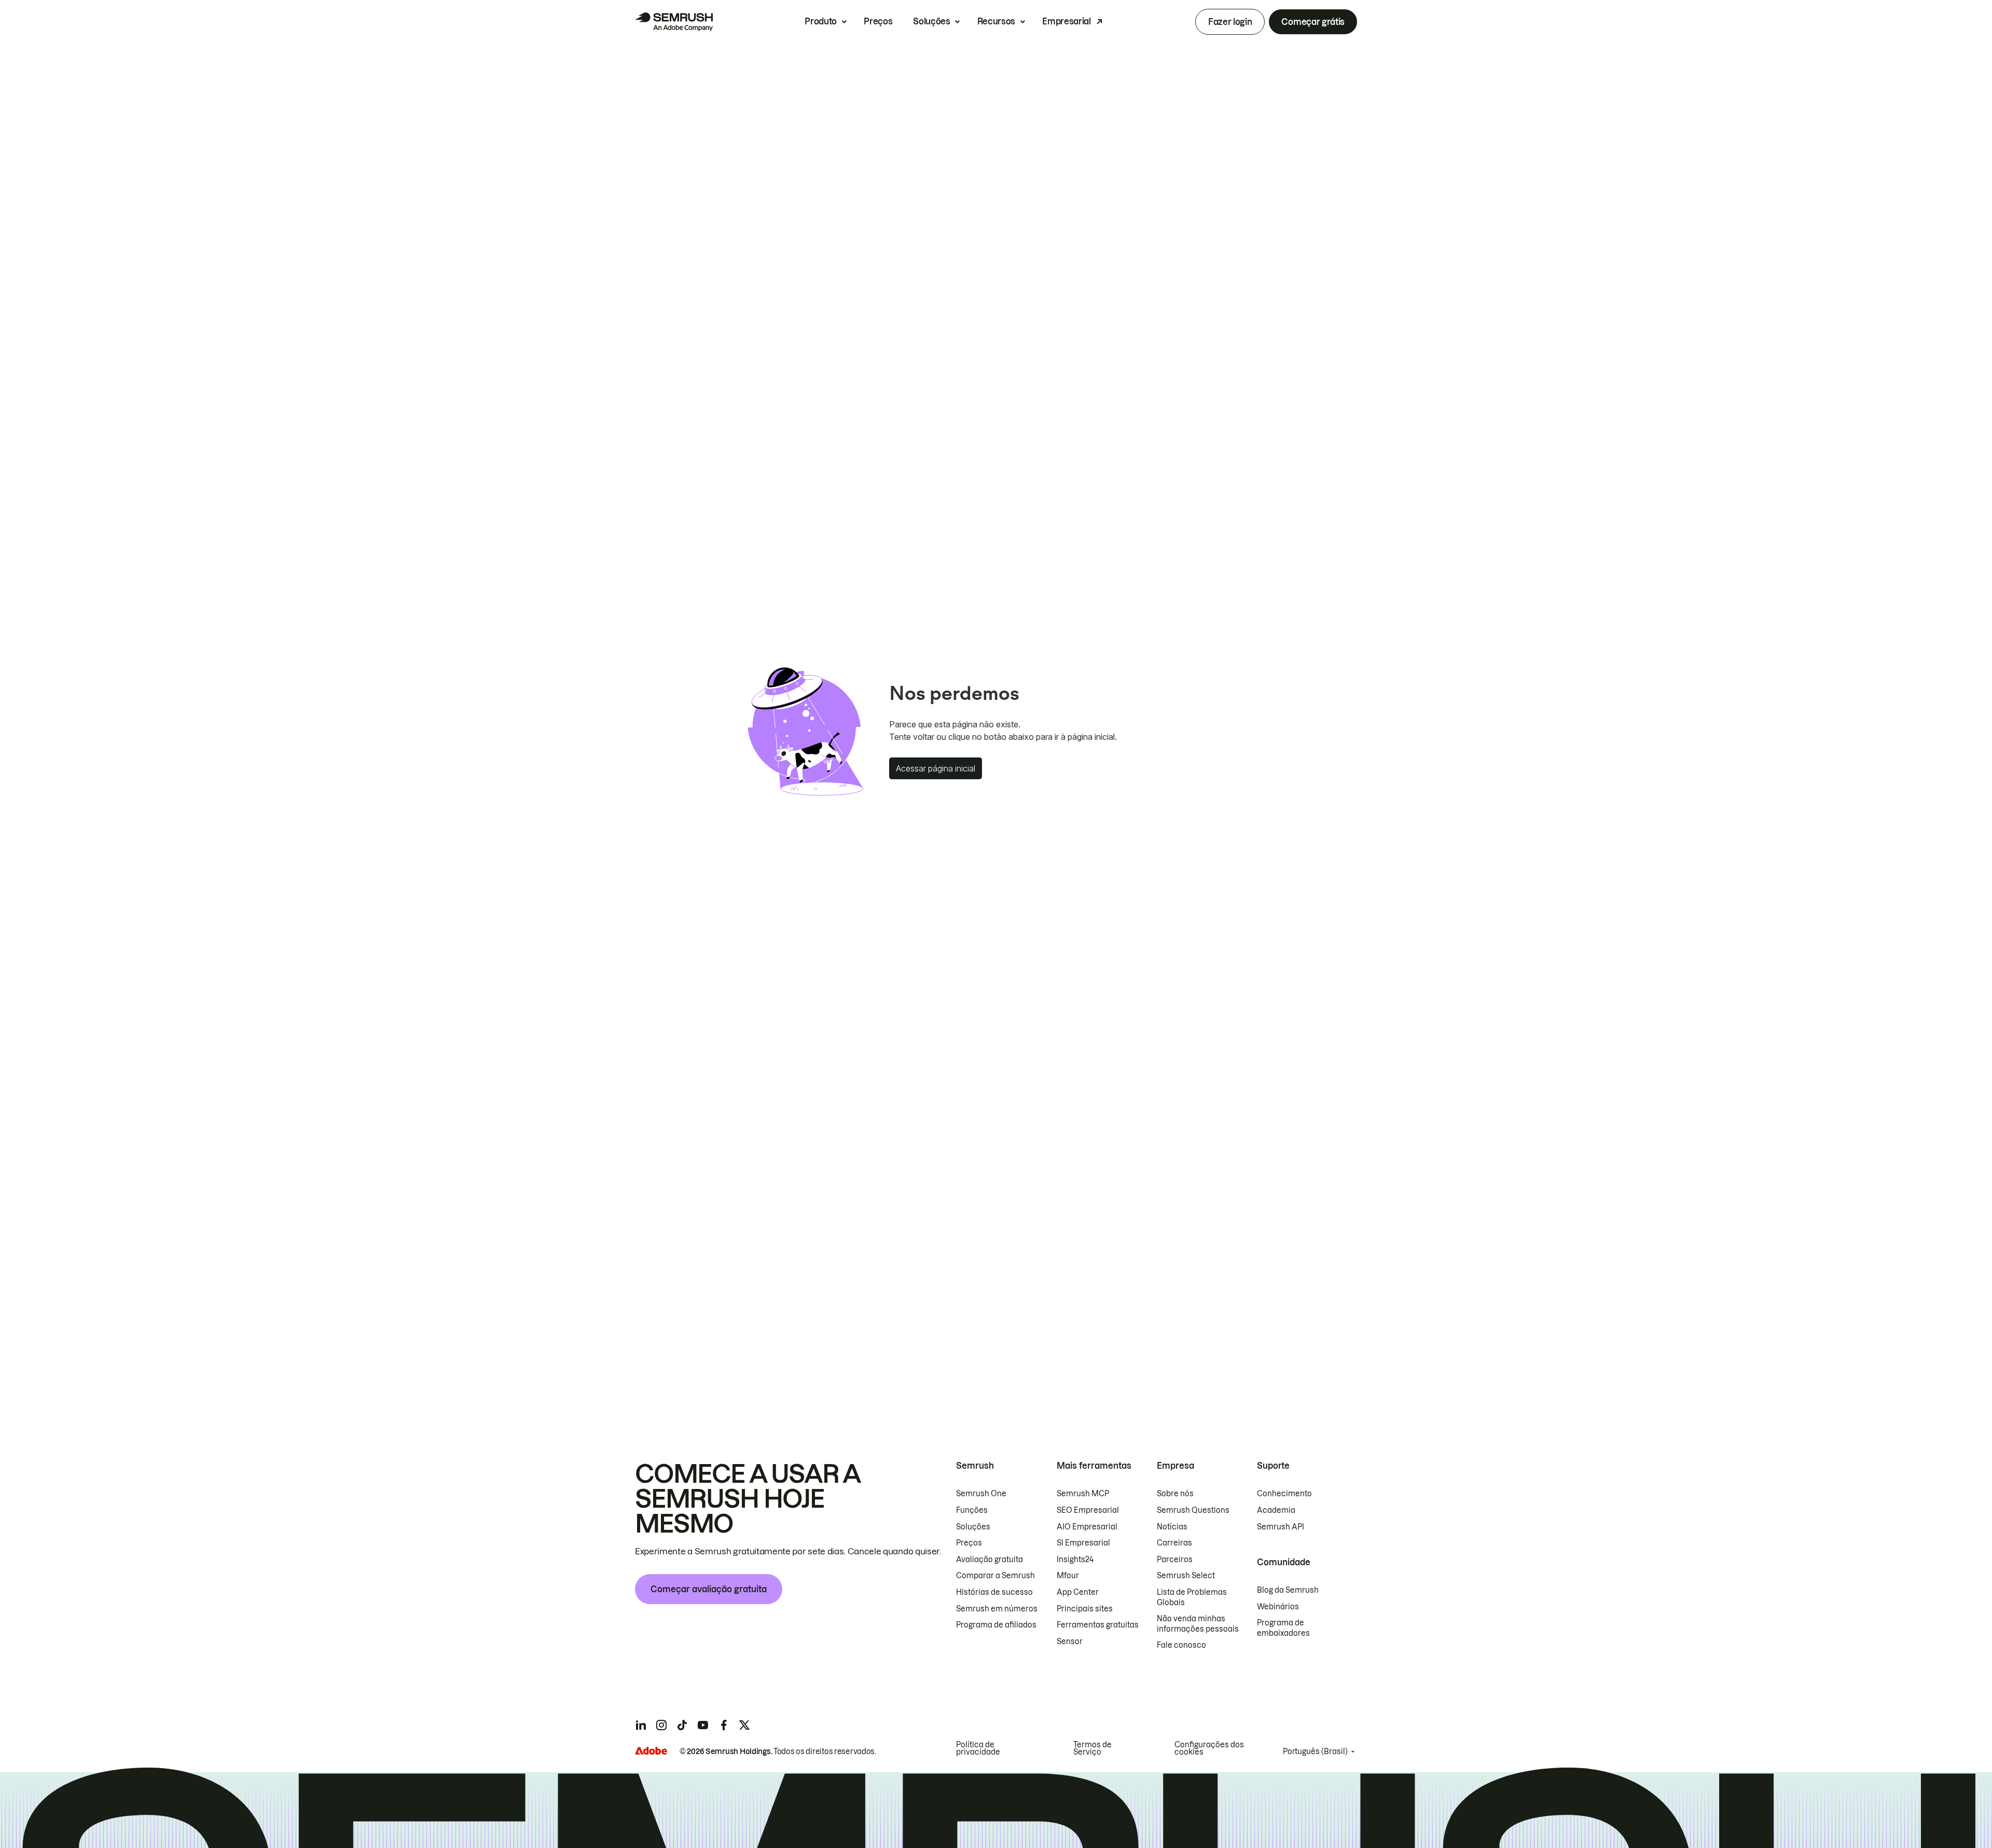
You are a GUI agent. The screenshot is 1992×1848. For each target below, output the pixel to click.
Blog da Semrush (1288, 1590)
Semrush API (1281, 1527)
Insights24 (1075, 1560)
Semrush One (981, 1494)
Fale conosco (1181, 1645)
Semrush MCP (1083, 1494)
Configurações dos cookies (1209, 1748)
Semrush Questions (1193, 1510)
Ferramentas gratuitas (1098, 1625)
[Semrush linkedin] (641, 1725)
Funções (972, 1510)
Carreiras (1174, 1543)
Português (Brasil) (1315, 1752)
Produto (821, 21)
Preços (878, 21)
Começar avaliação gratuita (709, 1589)
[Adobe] (651, 1751)
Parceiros (1175, 1560)
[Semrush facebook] (724, 1725)
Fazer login (1230, 22)
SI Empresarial (1083, 1543)
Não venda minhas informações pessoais (1198, 1624)
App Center (1078, 1592)
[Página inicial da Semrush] (674, 22)
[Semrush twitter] (744, 1725)
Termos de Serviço (1092, 1748)
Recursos (996, 21)
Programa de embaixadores (1283, 1628)
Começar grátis (1313, 22)
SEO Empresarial (1088, 1510)
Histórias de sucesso (994, 1592)
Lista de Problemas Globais (1192, 1597)
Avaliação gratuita (990, 1560)
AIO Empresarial (1087, 1527)
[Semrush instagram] (661, 1725)
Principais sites (1085, 1609)
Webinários (1278, 1607)
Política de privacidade (978, 1748)
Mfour (1068, 1576)
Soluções (931, 21)
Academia (1276, 1510)
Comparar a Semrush (995, 1576)
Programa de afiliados (996, 1625)
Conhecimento (1284, 1494)
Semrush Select (1186, 1576)
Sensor (1070, 1642)
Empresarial (1066, 21)
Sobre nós (1175, 1494)
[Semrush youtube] (703, 1725)
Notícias (1172, 1527)
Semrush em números (997, 1609)
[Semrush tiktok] (682, 1725)
